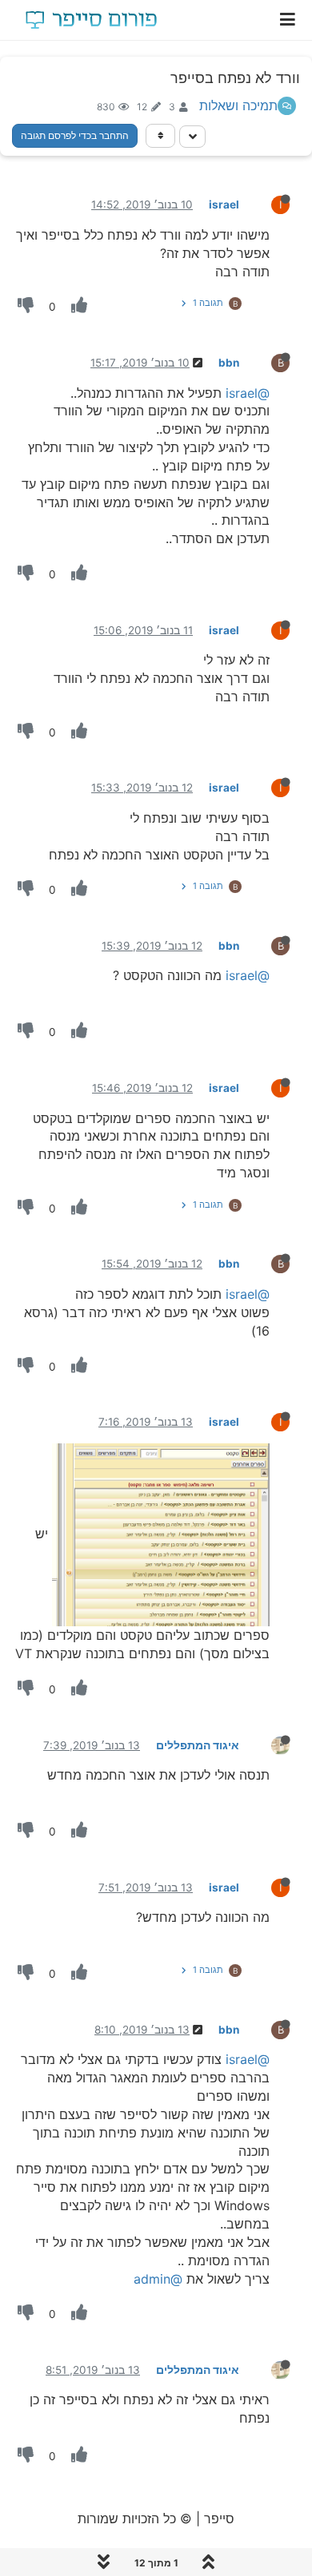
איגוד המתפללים (198, 1745)
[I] (268, 204)
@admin (158, 2279)
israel (224, 204)
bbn (229, 363)
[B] (268, 362)
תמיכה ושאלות (238, 105)
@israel (248, 393)
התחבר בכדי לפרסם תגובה (75, 135)
